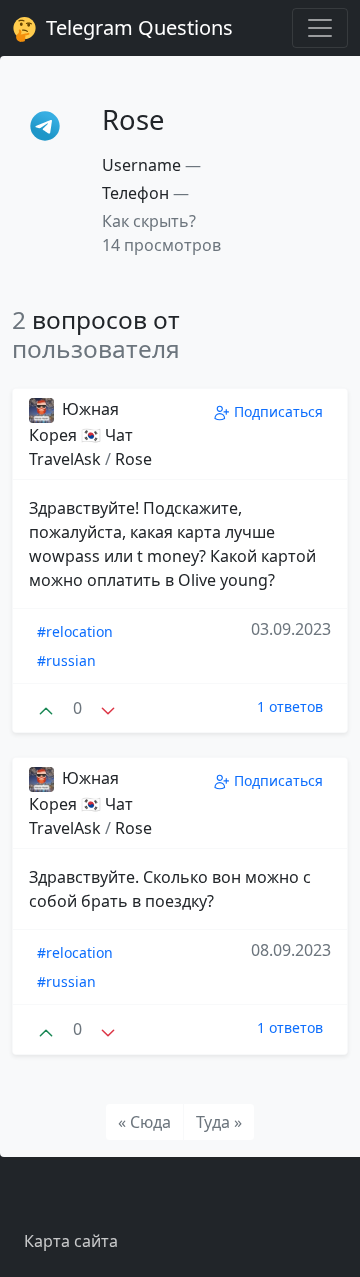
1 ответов (290, 706)
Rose (133, 459)
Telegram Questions (137, 27)
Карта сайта (71, 1241)
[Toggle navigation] (320, 28)
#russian (66, 660)
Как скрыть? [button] (149, 221)
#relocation (75, 631)
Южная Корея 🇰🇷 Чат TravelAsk (81, 434)
